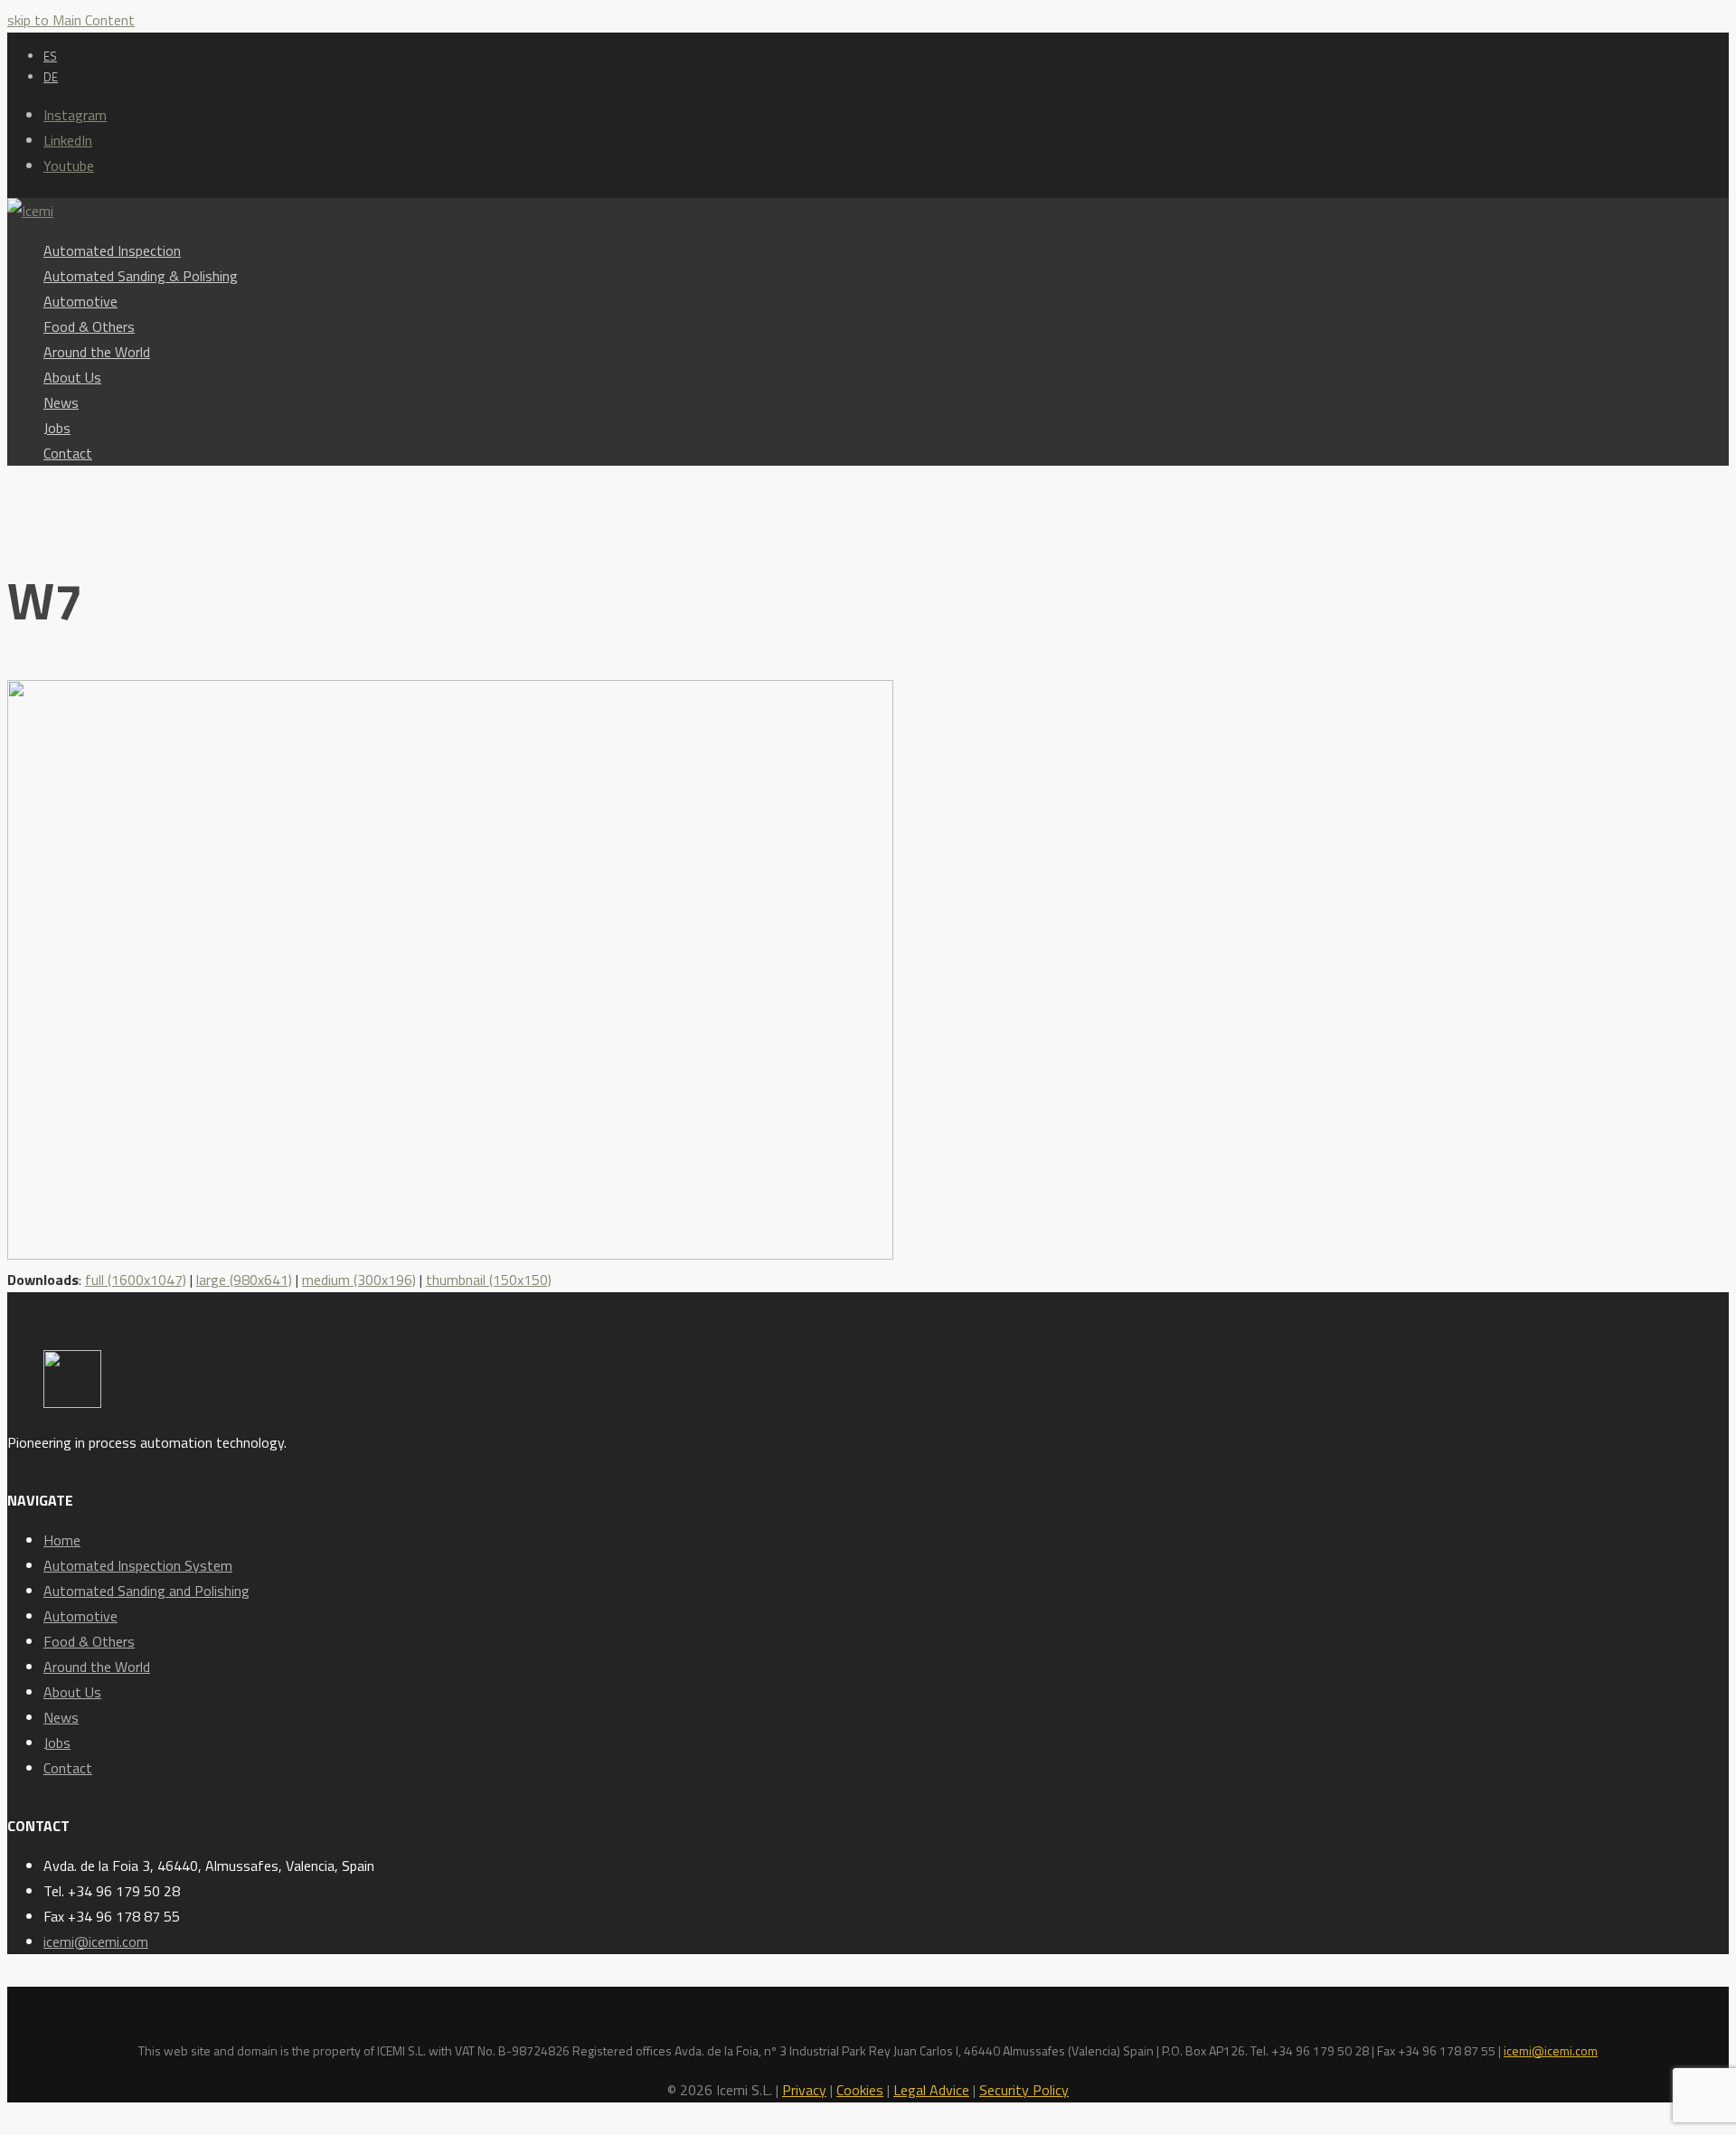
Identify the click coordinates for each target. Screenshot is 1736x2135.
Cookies (860, 2090)
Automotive (80, 1616)
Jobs (57, 1743)
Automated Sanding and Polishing (146, 1591)
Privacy (804, 2090)
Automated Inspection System (138, 1565)
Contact (68, 1768)
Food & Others (89, 1641)
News (61, 1717)
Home (62, 1540)
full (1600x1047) (136, 1280)
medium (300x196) (359, 1280)
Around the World (97, 1667)
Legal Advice (931, 2090)
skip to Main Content (71, 20)
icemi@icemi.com (96, 1941)
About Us (72, 1692)
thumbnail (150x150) (489, 1280)
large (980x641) (244, 1280)
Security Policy (1024, 2090)
